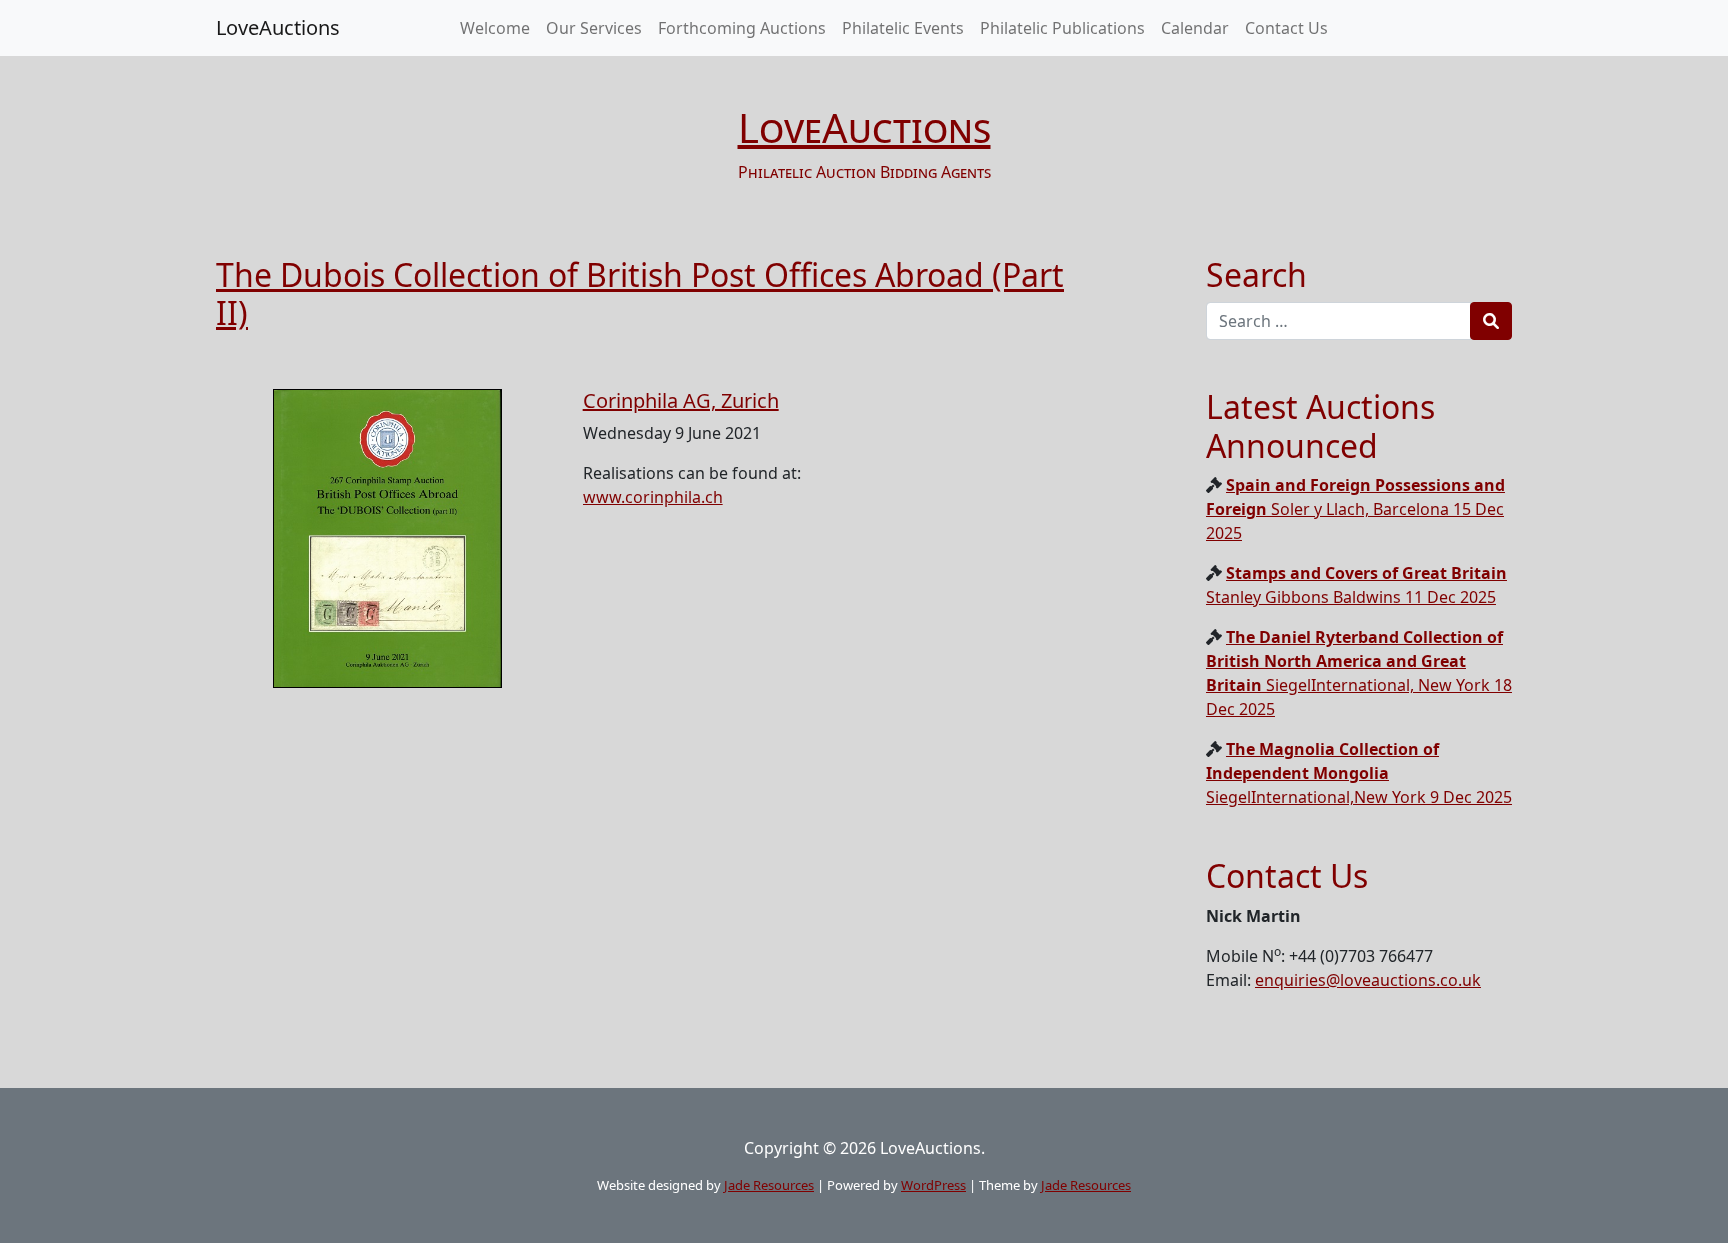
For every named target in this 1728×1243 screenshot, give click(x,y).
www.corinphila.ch (653, 497)
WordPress (933, 1185)
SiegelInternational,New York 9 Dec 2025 (1359, 773)
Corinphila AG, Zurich (681, 400)
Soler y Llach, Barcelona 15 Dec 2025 (1355, 509)
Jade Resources (769, 1185)
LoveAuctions (278, 27)
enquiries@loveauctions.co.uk (1368, 980)
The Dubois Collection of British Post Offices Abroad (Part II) (640, 293)
